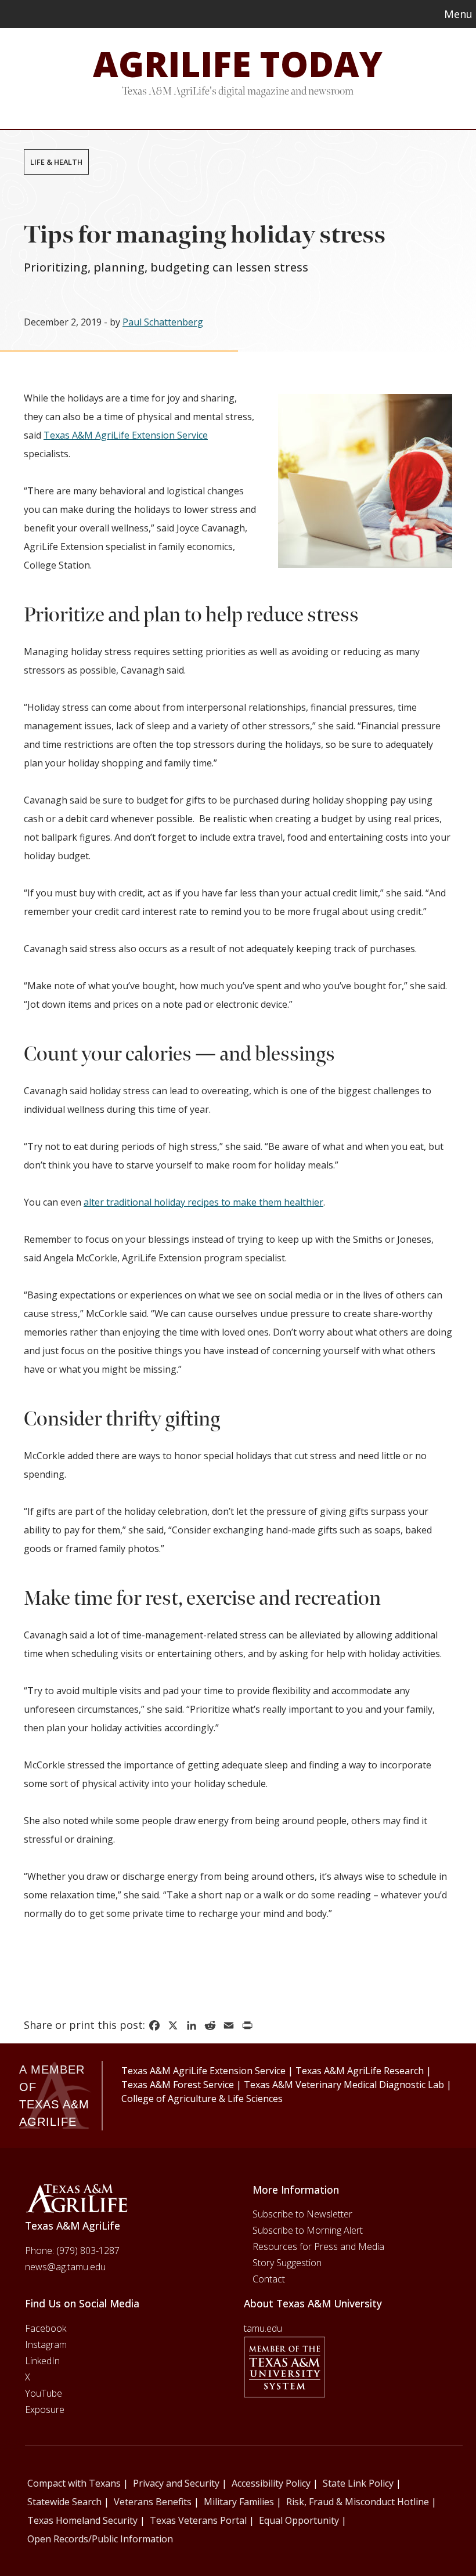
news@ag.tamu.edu (65, 2267)
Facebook (46, 2328)
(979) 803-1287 (88, 2251)
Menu (458, 14)
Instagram (46, 2345)
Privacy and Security (176, 2483)
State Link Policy (358, 2483)
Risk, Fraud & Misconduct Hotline (358, 2502)
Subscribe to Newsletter (302, 2214)
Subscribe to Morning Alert (308, 2230)
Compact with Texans (74, 2483)
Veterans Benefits (153, 2502)
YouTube (44, 2393)
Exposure (45, 2409)
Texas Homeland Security (82, 2520)
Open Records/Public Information (100, 2539)
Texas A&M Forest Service (178, 2085)
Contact (269, 2279)
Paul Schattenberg (163, 322)
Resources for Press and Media (318, 2246)
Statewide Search (64, 2502)
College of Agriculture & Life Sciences (202, 2099)
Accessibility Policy (271, 2483)
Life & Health (56, 162)
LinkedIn (42, 2361)
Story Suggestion (287, 2263)
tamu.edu (263, 2328)
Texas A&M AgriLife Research (360, 2071)
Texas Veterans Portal (198, 2520)
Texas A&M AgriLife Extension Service (126, 435)
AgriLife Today (238, 64)
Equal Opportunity (299, 2520)
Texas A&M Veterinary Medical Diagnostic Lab (344, 2085)
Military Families (239, 2502)
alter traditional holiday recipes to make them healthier (203, 1202)
